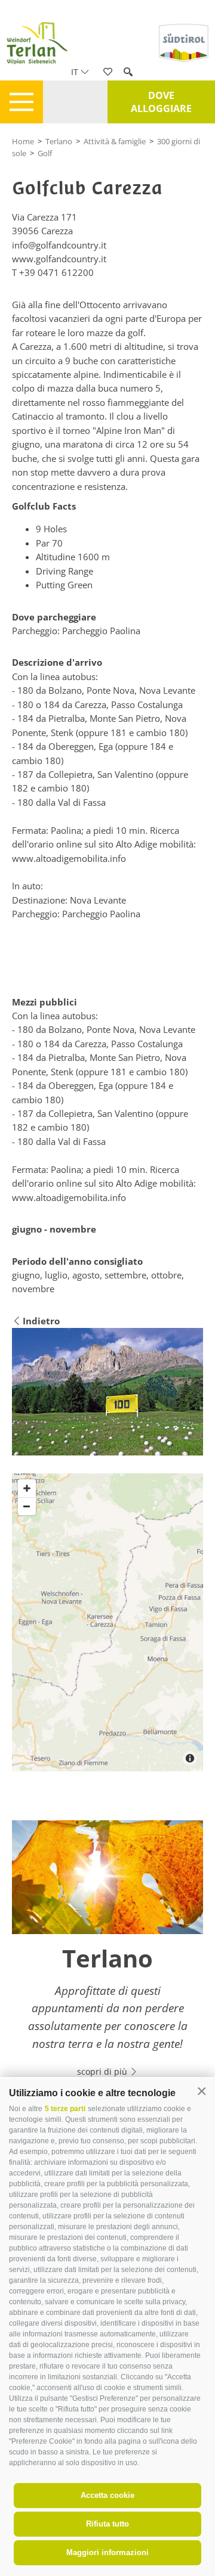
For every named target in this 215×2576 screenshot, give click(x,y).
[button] (202, 2092)
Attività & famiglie (115, 141)
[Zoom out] (27, 1506)
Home (23, 141)
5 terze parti (65, 2109)
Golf (45, 153)
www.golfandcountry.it (59, 259)
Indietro (41, 1321)
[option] (107, 1956)
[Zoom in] (27, 1488)
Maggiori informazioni (107, 2552)
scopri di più (103, 2071)
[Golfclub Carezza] (107, 1392)
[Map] (107, 1622)
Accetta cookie (107, 2495)
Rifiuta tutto (107, 2524)
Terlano (59, 141)
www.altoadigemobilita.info (69, 858)
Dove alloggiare (161, 102)
